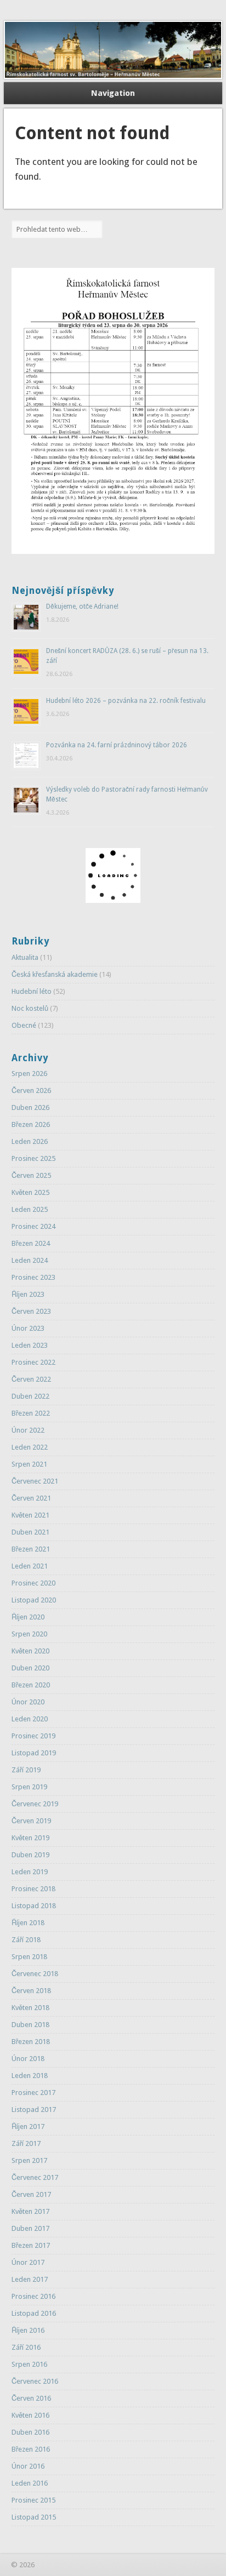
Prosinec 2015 (33, 2500)
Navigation (113, 93)
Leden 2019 (30, 1872)
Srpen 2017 (29, 2160)
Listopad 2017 (34, 2110)
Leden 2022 (30, 1447)
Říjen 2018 (28, 1923)
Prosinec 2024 (33, 1226)
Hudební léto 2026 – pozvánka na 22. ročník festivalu (126, 701)
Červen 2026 (31, 1090)
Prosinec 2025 (33, 1158)
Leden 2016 (30, 2483)
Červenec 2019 (35, 1804)
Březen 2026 (31, 1124)
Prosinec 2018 (33, 1889)
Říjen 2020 (28, 1617)
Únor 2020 (28, 1702)
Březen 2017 (31, 2245)
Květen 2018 (30, 2008)
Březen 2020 (31, 1685)
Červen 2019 (31, 1821)
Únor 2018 (28, 2059)
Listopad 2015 (34, 2517)
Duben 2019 (30, 1855)
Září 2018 (26, 1940)
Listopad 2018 (34, 1906)
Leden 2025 (30, 1209)
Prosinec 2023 (33, 1277)
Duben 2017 (30, 2228)
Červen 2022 (31, 1379)
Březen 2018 (31, 2042)
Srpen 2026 (29, 1074)
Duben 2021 (30, 1532)
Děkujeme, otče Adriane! (82, 606)
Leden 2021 (30, 1566)
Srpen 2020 (29, 1634)
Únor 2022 (28, 1430)
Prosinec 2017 (33, 2093)
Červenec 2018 (35, 1974)
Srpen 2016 (29, 2364)
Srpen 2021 (29, 1464)
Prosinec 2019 (33, 1736)
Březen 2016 (31, 2449)
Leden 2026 (30, 1141)
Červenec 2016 (35, 2381)
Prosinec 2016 (33, 2296)
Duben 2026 (30, 1107)
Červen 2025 (31, 1175)
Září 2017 (26, 2143)
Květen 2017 (30, 2211)
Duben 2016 (30, 2432)
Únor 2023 (28, 1328)
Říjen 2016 (28, 2330)
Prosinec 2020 (33, 1583)
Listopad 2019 (34, 1753)
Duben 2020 (30, 1668)
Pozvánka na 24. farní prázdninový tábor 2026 (117, 745)
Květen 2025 (30, 1192)
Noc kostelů (30, 1008)
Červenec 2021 (35, 1481)
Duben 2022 (30, 1396)
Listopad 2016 (34, 2313)
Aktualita (25, 957)
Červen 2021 (31, 1498)
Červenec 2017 (35, 2177)
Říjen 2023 (28, 1294)
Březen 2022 (31, 1413)
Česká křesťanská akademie (55, 974)
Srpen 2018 (29, 1957)
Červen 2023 (31, 1311)
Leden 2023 (30, 1345)
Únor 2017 (28, 2262)
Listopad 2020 (34, 1600)
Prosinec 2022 (33, 1362)
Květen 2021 (30, 1515)
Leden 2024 (30, 1260)
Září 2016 (26, 2347)
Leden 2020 (30, 1719)
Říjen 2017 (28, 2126)
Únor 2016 (28, 2466)
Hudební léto (32, 991)
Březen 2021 (31, 1549)
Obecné (24, 1025)
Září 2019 (26, 1770)
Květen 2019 (30, 1838)
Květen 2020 (30, 1651)
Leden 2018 (30, 2076)
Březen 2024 (31, 1243)
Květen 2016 (30, 2415)
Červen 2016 (31, 2398)
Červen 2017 (31, 2194)
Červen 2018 (31, 1991)
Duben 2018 (30, 2025)
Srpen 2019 (29, 1787)
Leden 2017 (30, 2279)
